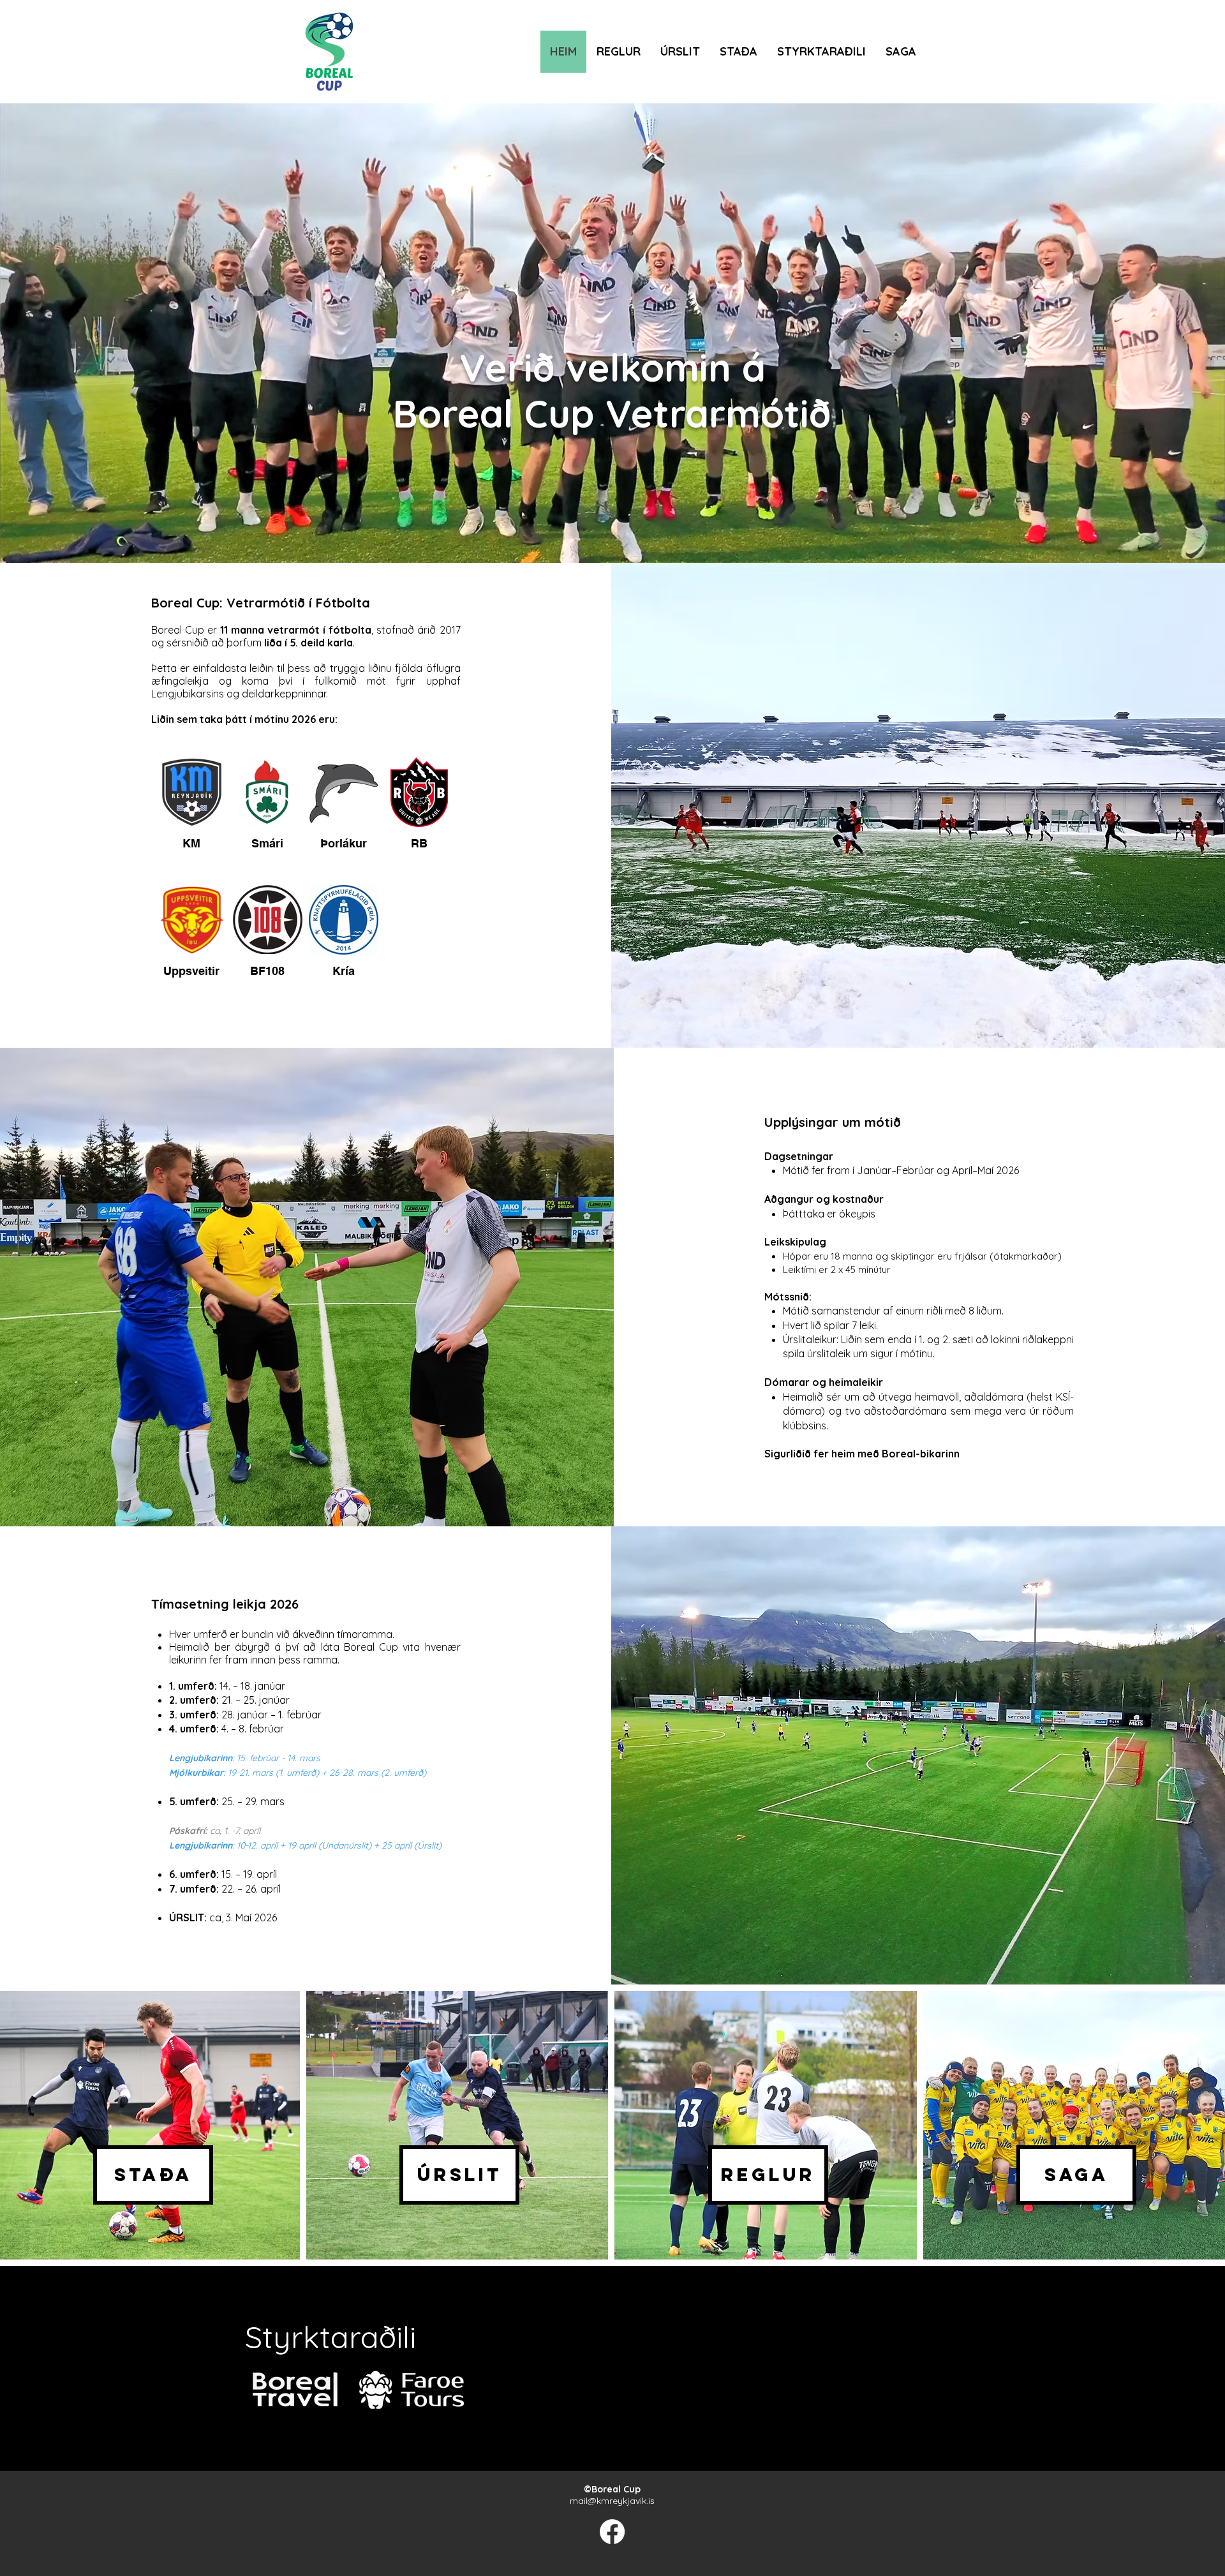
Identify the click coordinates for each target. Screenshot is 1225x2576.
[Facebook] (612, 2532)
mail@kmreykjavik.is (612, 2501)
